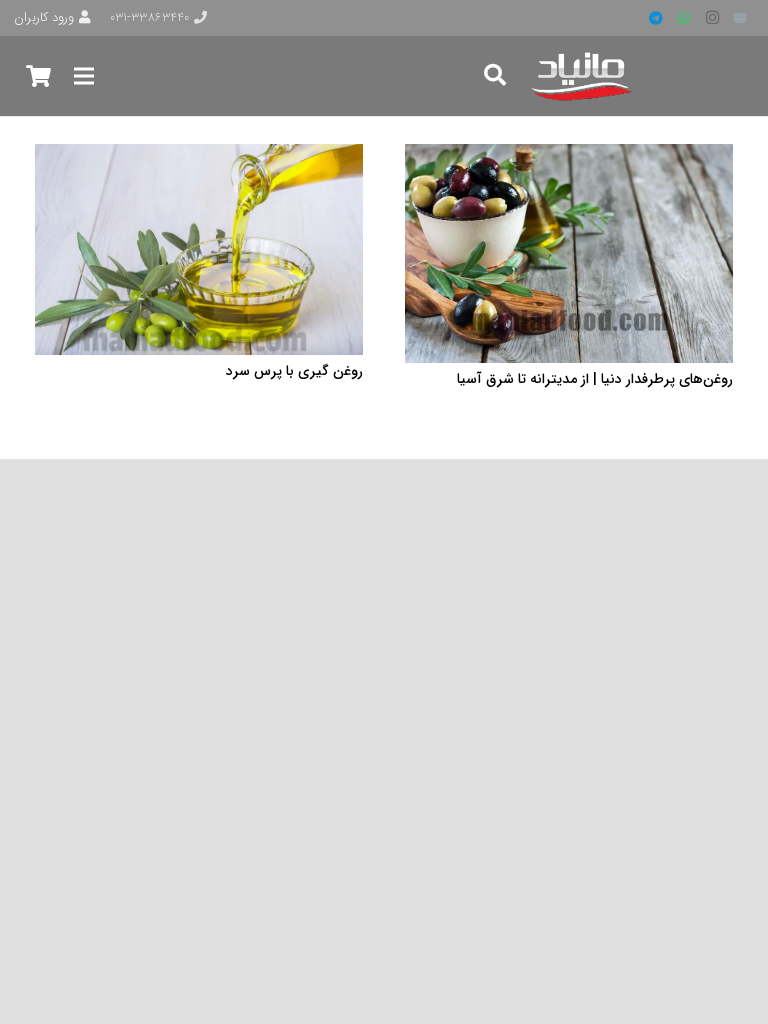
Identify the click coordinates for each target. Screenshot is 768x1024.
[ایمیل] (740, 18)
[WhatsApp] (684, 18)
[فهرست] (83, 76)
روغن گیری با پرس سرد (294, 371)
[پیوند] (583, 76)
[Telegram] (656, 18)
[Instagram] (712, 18)
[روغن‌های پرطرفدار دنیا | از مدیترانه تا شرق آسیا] (569, 156)
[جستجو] (495, 75)
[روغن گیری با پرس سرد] (199, 156)
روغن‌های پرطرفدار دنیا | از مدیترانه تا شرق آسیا (595, 379)
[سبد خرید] (38, 76)
